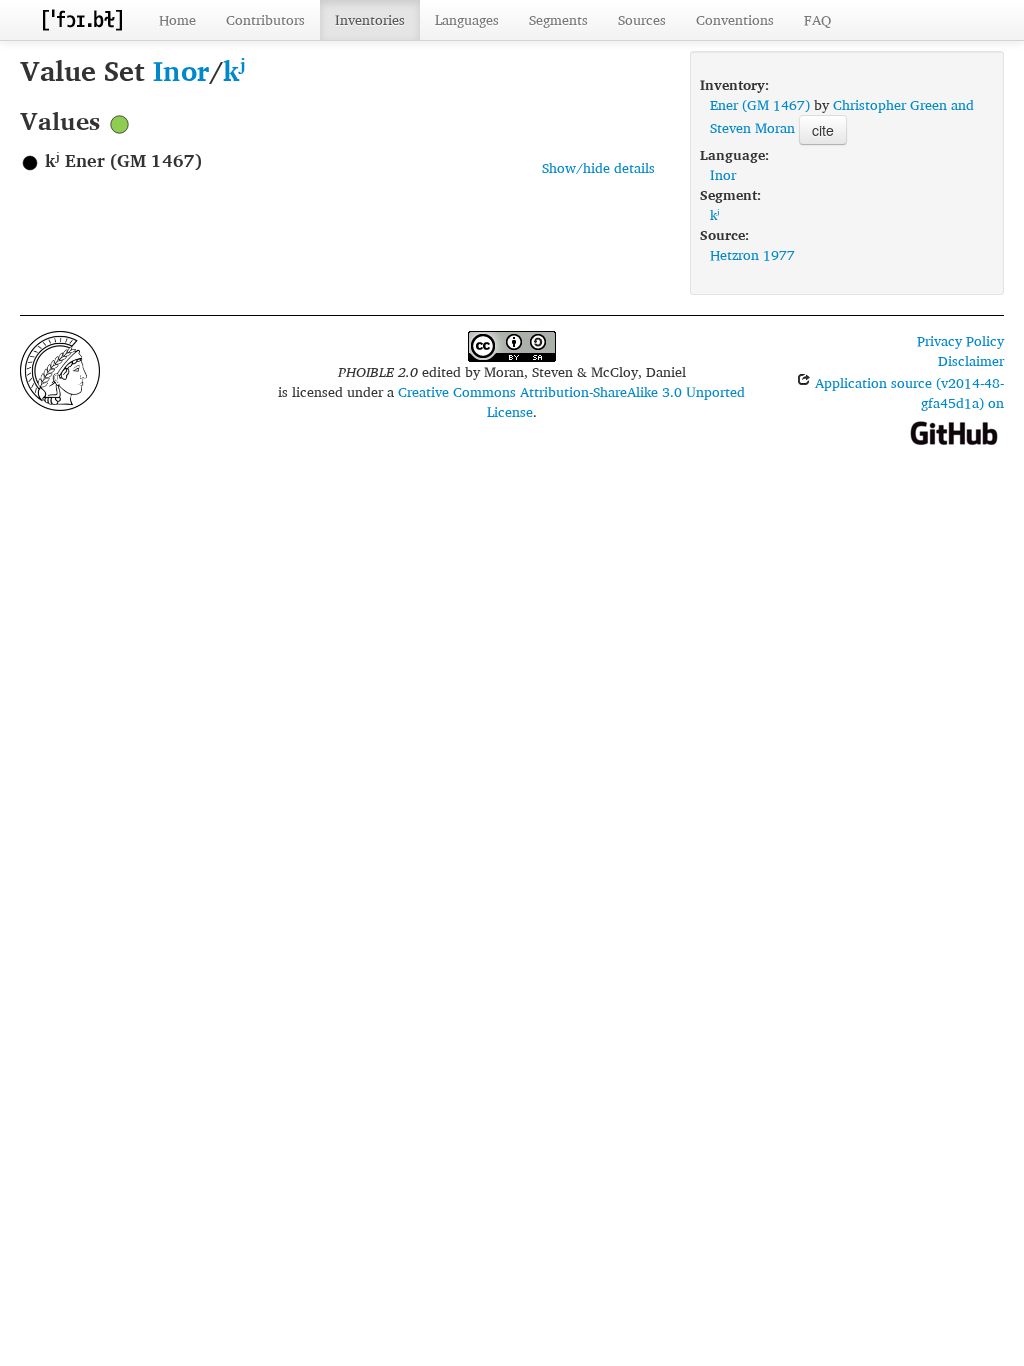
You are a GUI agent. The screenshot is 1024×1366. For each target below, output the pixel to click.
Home (177, 19)
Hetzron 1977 (752, 254)
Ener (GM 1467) (760, 104)
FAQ (817, 19)
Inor (181, 70)
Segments (558, 19)
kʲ (234, 70)
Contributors (265, 19)
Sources (642, 19)
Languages (467, 19)
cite (823, 130)
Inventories (370, 19)
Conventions (735, 19)
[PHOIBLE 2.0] (82, 19)
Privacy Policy (960, 340)
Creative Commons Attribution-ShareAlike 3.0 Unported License (571, 401)
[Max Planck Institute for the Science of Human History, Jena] (60, 368)
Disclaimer (971, 360)
